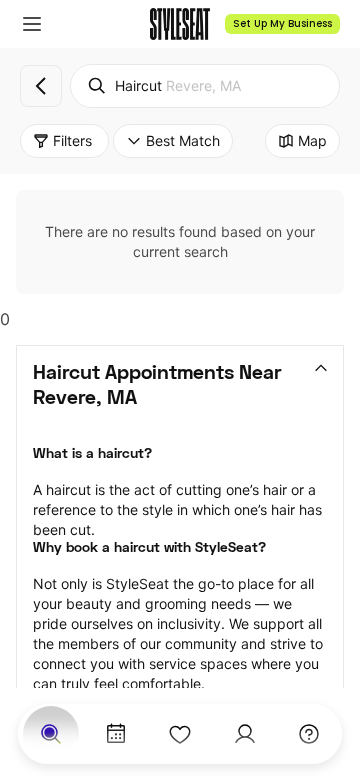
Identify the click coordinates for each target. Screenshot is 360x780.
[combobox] (205, 86)
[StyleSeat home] (180, 24)
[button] (32, 24)
